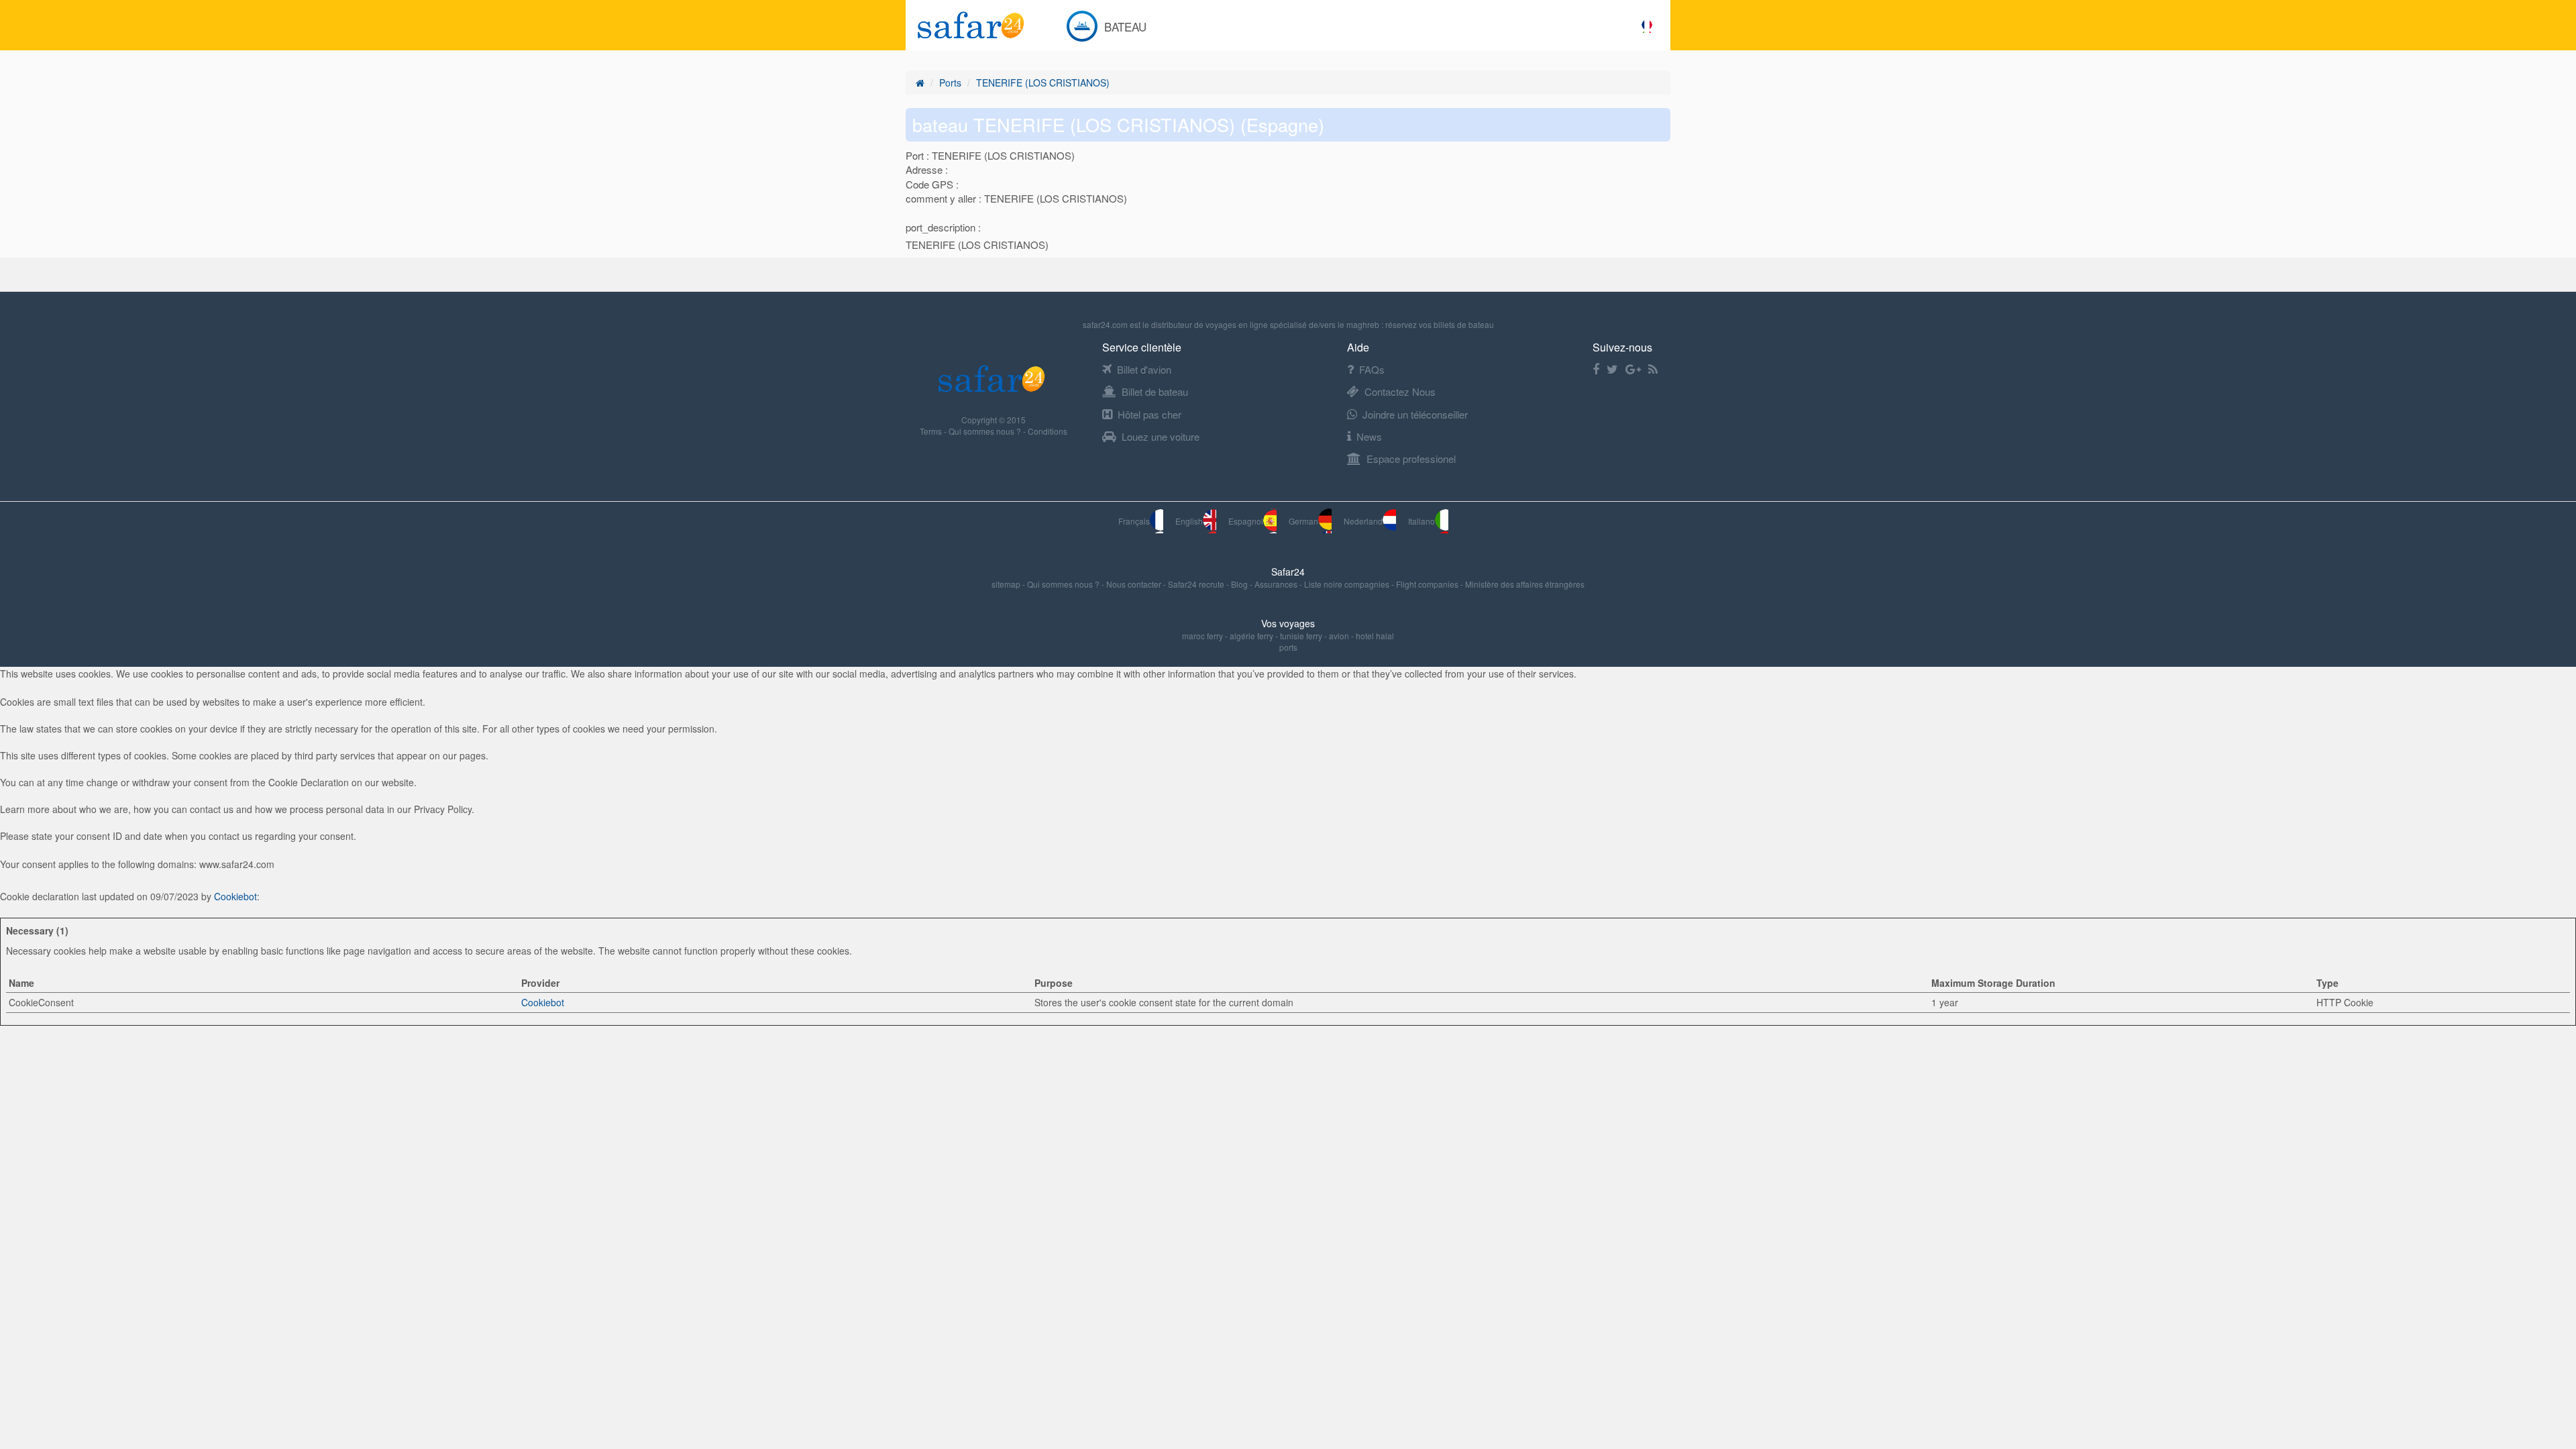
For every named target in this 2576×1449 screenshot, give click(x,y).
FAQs (1372, 369)
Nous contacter (1135, 584)
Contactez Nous (1400, 391)
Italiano (1421, 521)
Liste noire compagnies (1348, 584)
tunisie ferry (1301, 636)
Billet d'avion (1144, 369)
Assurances (1277, 584)
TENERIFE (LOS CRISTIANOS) (1043, 83)
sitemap (1007, 584)
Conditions (1048, 431)
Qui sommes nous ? (986, 431)
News (1369, 436)
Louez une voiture (1161, 436)
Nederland (1363, 521)
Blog (1240, 584)
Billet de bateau (1155, 391)
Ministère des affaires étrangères (1525, 584)
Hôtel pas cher (1149, 414)
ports (1288, 647)
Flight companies (1428, 584)
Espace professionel (1411, 459)
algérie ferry (1251, 636)
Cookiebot (235, 896)
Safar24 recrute (1197, 584)
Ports (950, 83)
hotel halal (1375, 636)
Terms (932, 431)
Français (1134, 521)
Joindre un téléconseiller (1415, 414)
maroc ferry (1202, 636)
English (1189, 521)
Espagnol (1246, 521)
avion (1339, 636)
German (1303, 521)
